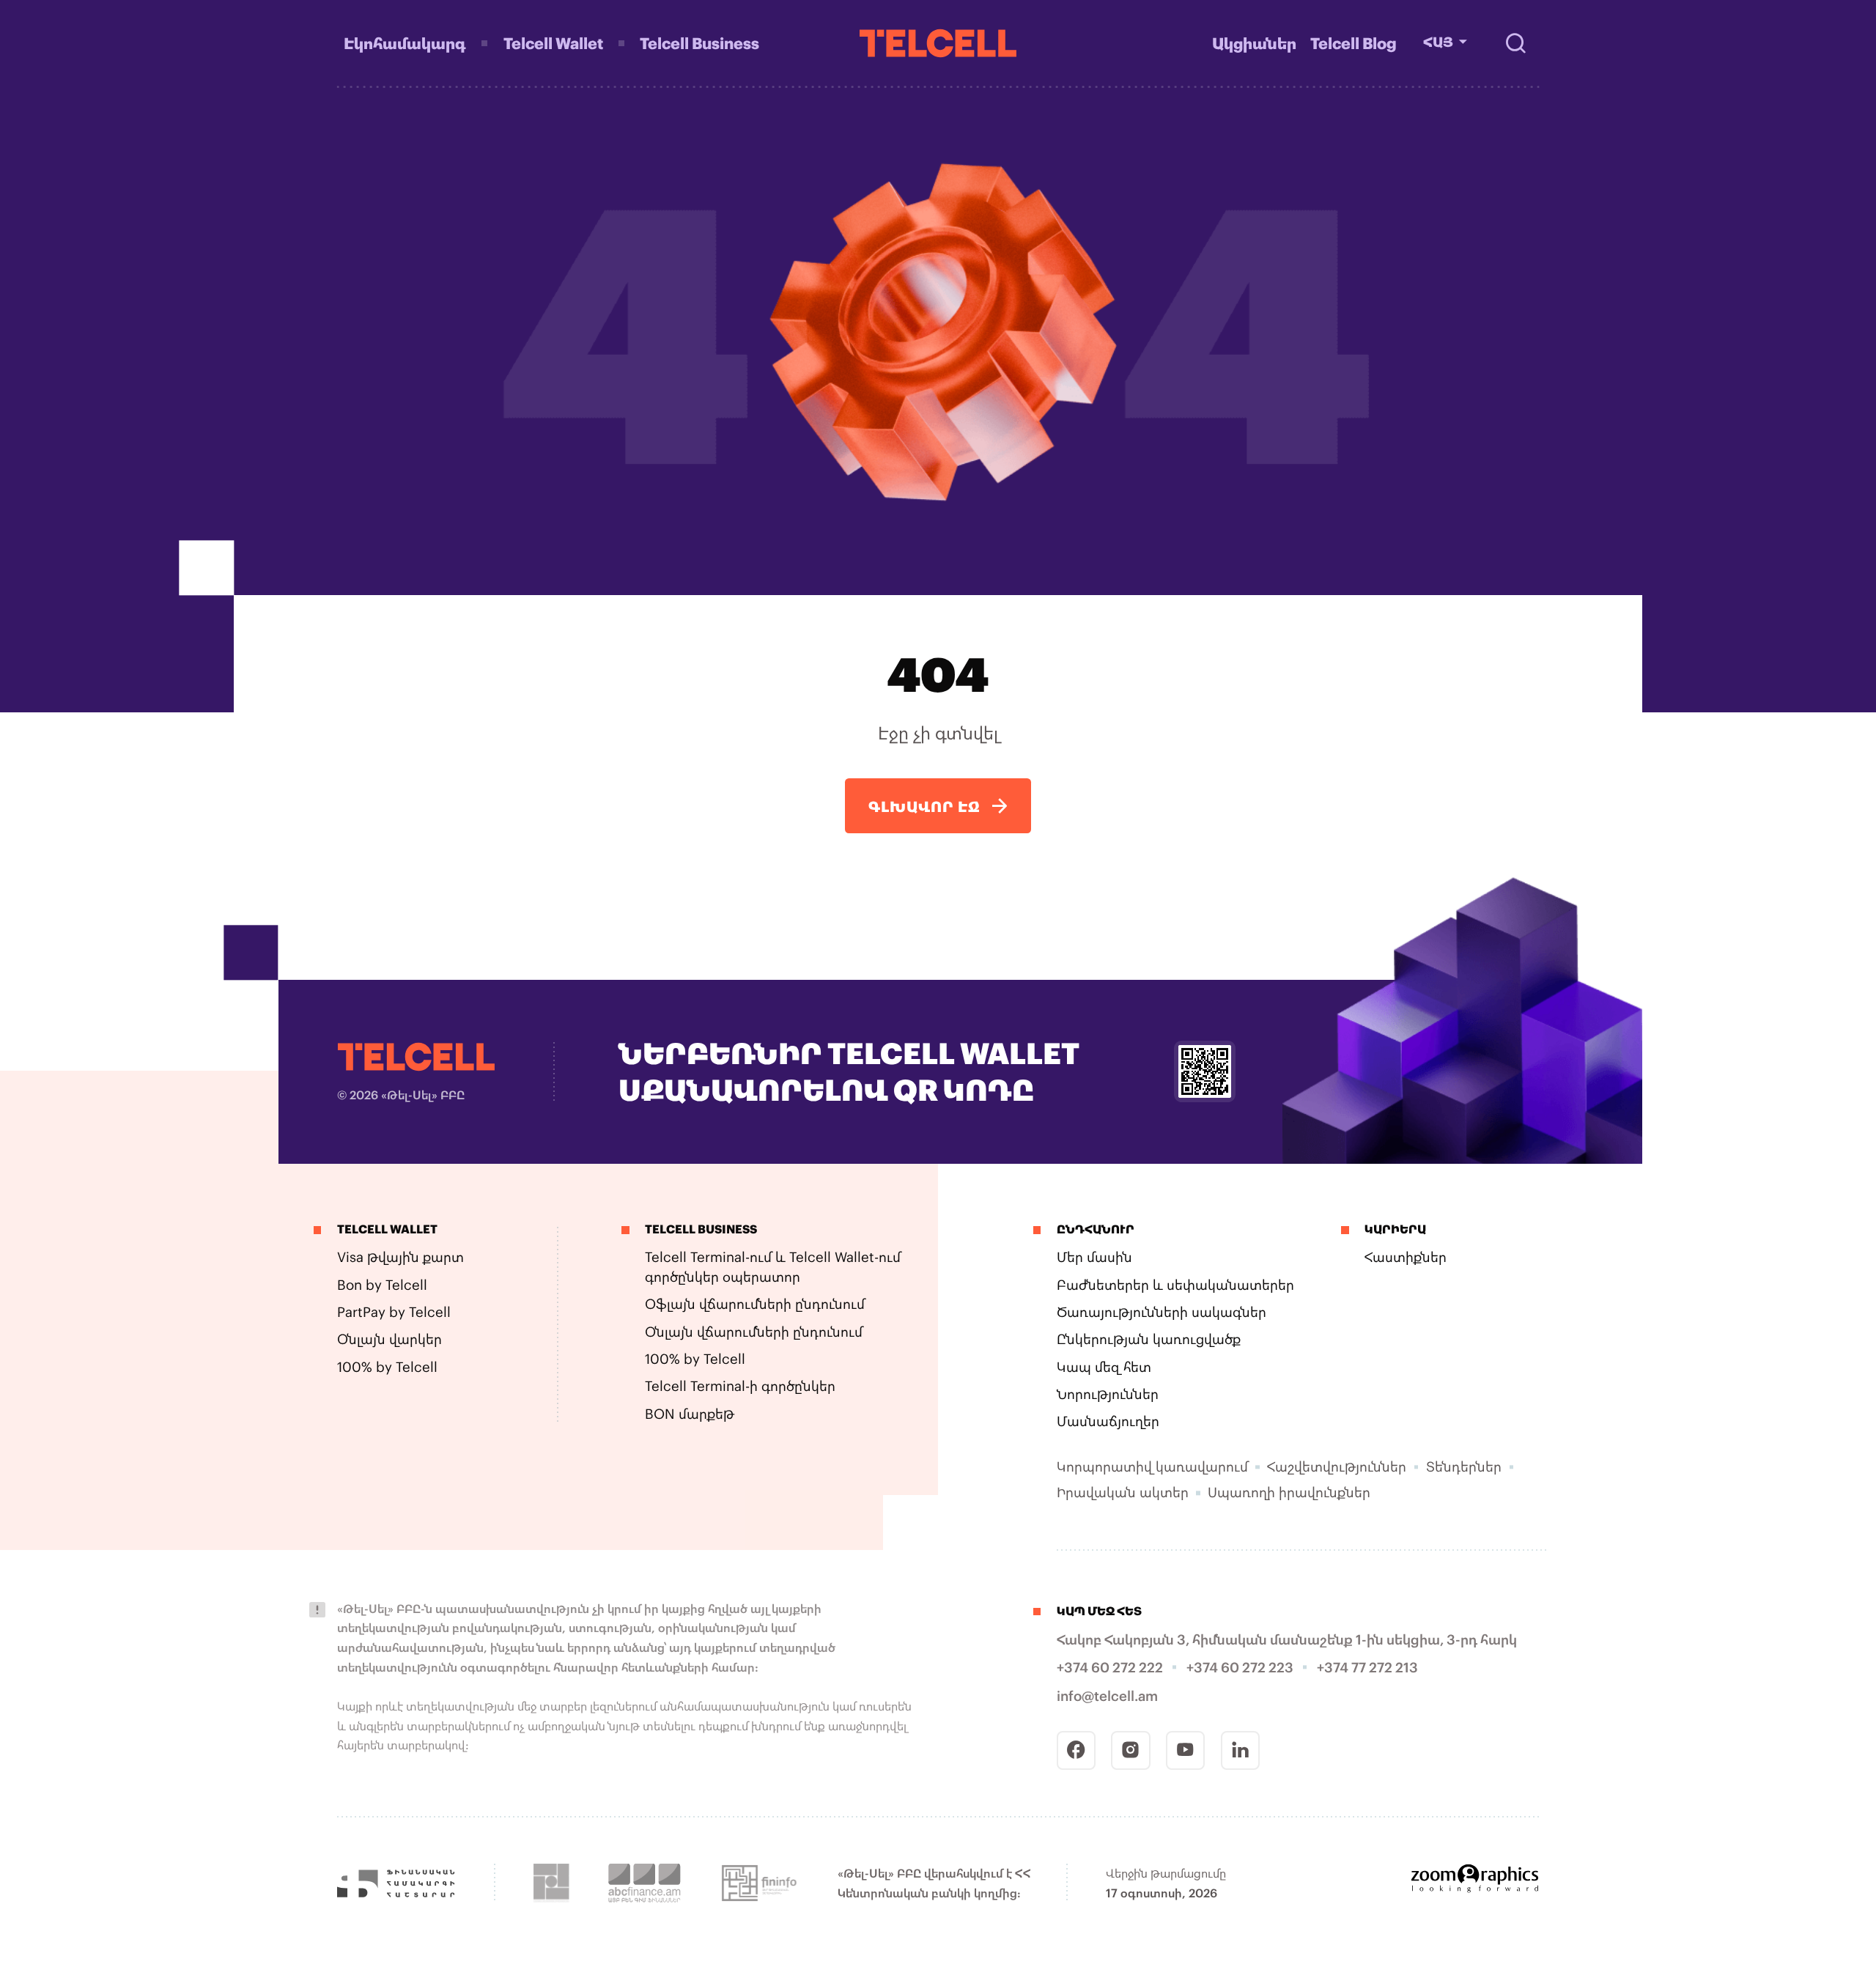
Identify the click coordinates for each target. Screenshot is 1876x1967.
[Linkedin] (1240, 1750)
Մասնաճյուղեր (1108, 1421)
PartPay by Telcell (394, 1312)
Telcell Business (699, 43)
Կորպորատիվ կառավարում (1152, 1466)
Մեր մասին (1094, 1257)
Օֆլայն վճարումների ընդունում (755, 1304)
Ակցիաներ (1254, 43)
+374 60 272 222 (1110, 1667)
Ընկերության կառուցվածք (1149, 1339)
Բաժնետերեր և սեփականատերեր (1175, 1285)
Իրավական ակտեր (1123, 1492)
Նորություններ (1108, 1394)
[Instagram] (1130, 1750)
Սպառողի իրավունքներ (1289, 1492)
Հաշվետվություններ (1337, 1466)
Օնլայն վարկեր (389, 1339)
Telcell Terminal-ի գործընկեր (740, 1386)
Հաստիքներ (1406, 1257)
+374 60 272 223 (1240, 1667)
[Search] (1515, 43)
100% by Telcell (387, 1367)
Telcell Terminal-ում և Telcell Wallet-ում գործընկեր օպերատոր (773, 1267)
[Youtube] (1185, 1750)
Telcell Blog (1354, 43)
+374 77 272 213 (1367, 1667)
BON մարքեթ (690, 1414)
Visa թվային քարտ (400, 1257)
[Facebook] (1076, 1750)
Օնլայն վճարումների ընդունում (754, 1332)
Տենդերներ (1464, 1466)
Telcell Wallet (553, 43)
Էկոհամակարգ (405, 43)
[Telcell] (938, 43)
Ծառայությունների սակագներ (1162, 1312)
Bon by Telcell (382, 1285)
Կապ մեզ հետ (1104, 1367)
